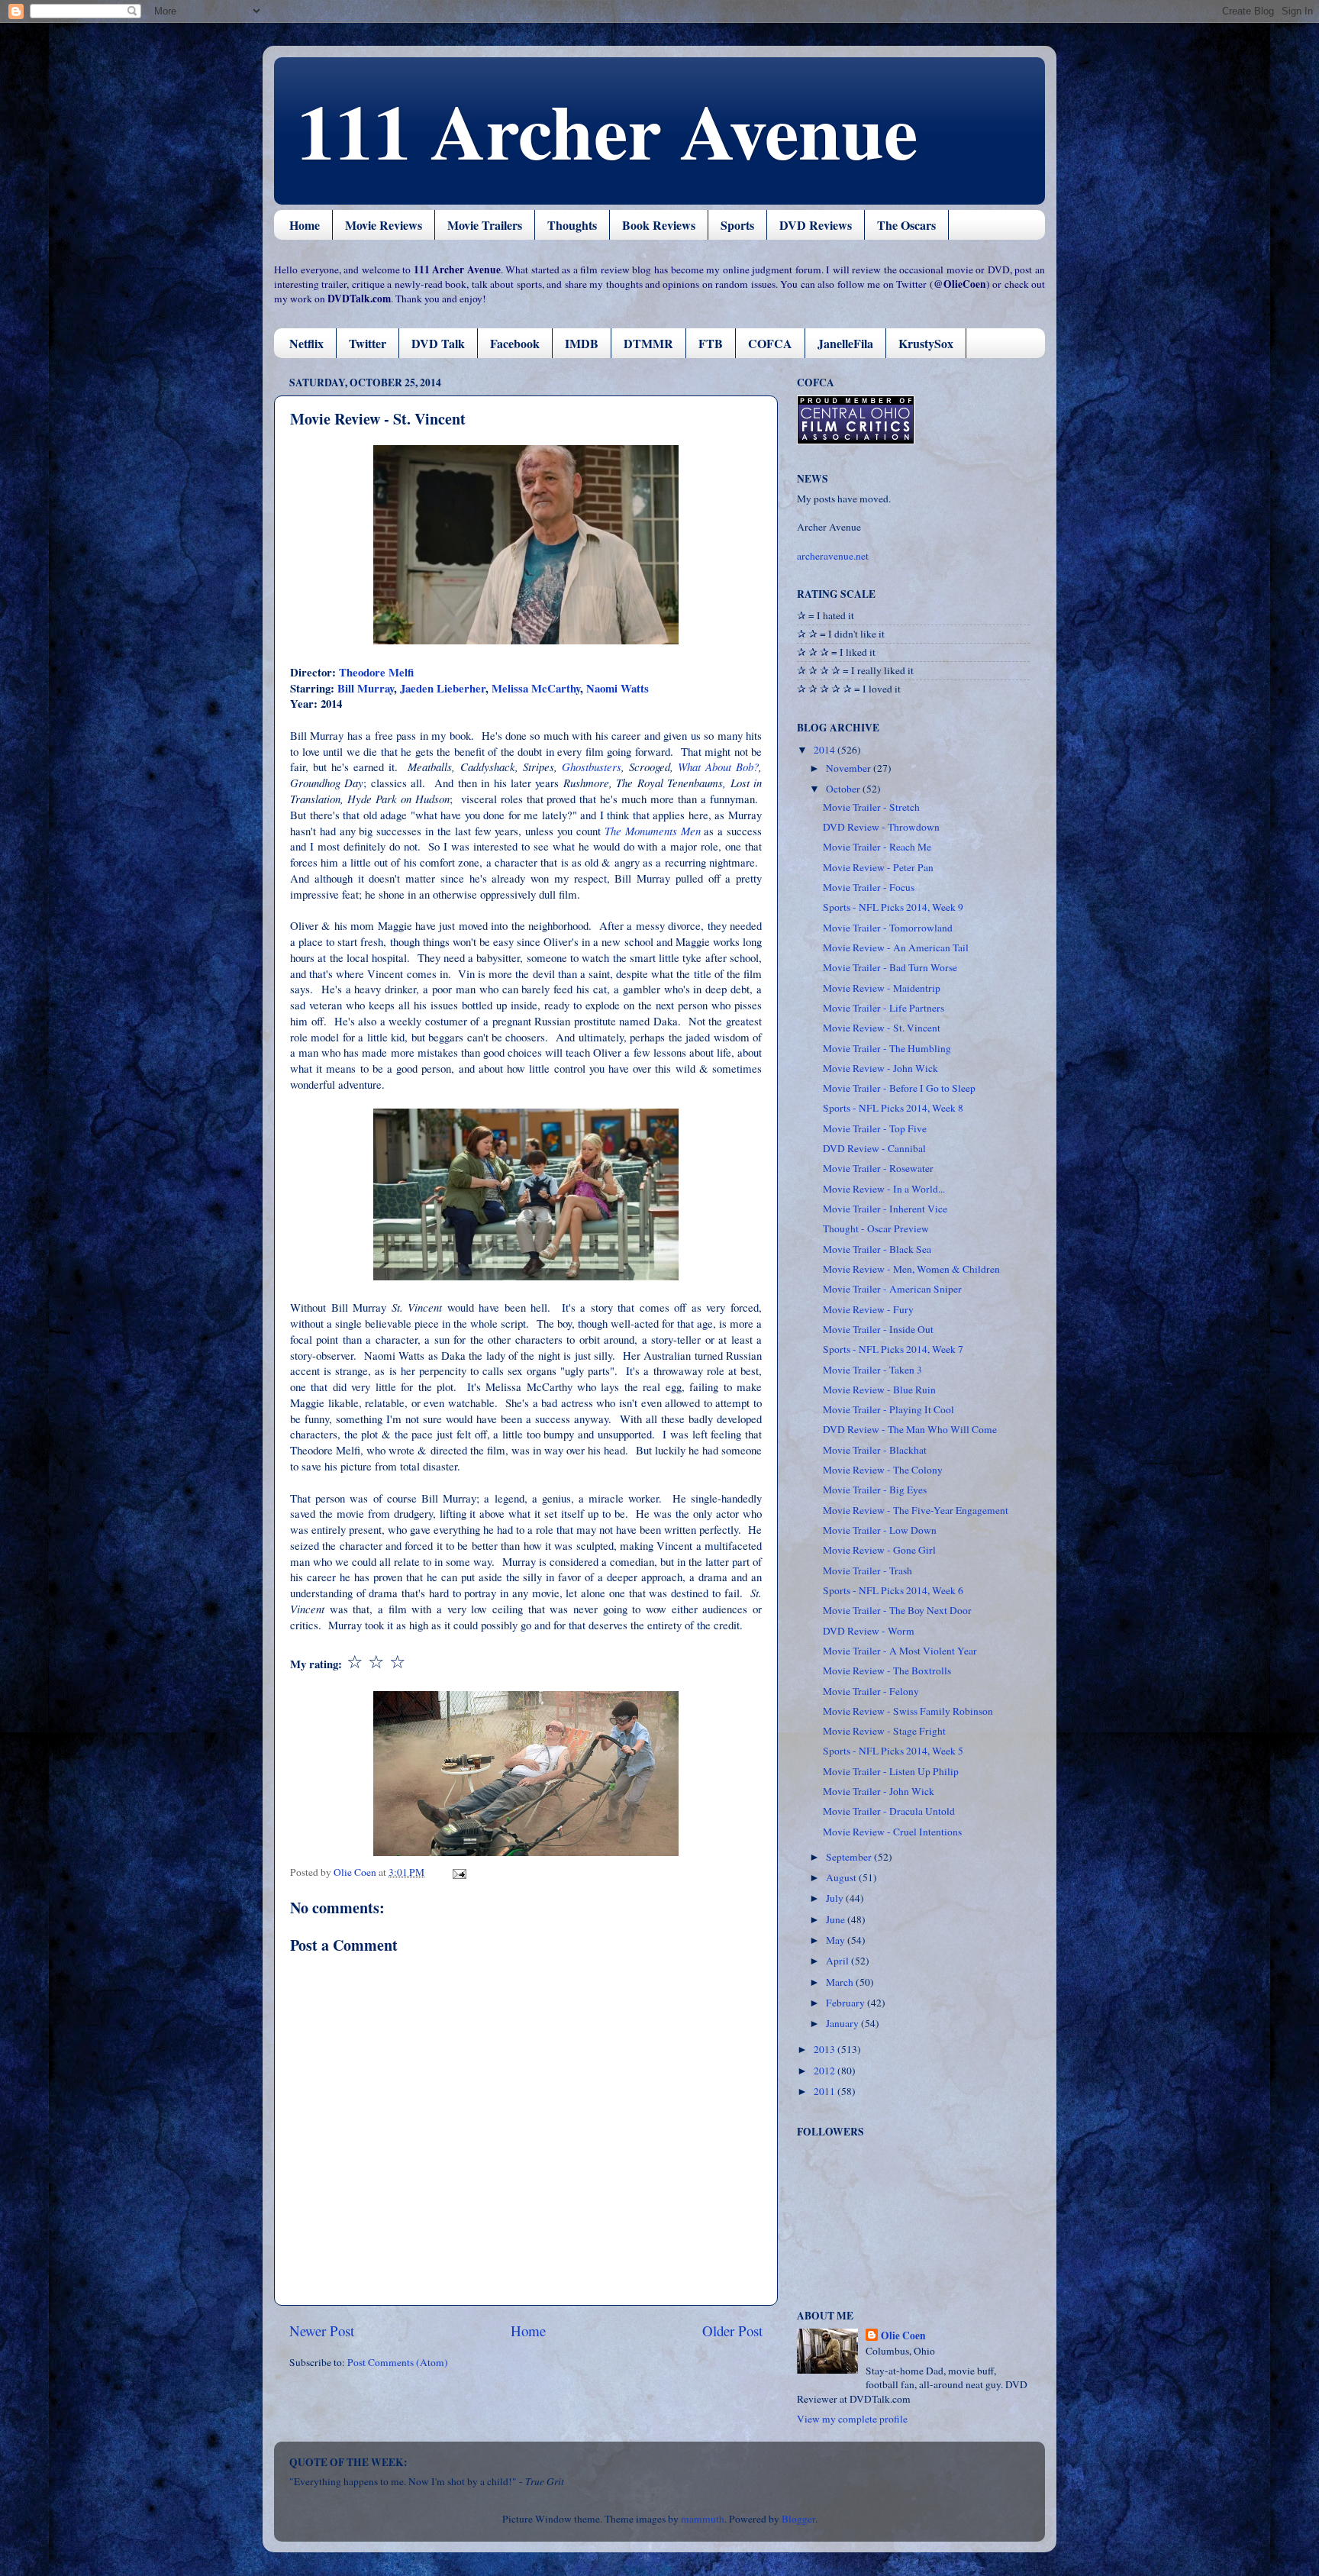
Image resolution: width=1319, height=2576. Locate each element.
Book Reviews (659, 225)
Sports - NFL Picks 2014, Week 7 (893, 1349)
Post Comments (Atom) (398, 2362)
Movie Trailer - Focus (869, 887)
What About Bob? (718, 767)
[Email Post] (458, 1872)
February (847, 2003)
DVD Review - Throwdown (881, 827)
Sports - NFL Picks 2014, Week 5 (893, 1751)
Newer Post (322, 2331)
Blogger (798, 2519)
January (843, 2023)
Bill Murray (366, 688)
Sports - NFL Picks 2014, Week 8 (893, 1108)
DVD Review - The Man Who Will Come (910, 1429)
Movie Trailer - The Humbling (887, 1048)
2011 (826, 2091)
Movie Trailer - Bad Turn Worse (890, 967)
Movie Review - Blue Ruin (879, 1390)
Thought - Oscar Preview (876, 1228)
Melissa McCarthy (536, 688)
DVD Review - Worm (869, 1631)
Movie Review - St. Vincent (882, 1028)
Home (305, 225)
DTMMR (648, 343)
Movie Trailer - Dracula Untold (889, 1811)
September (850, 1857)
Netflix (306, 343)
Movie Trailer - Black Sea (877, 1249)
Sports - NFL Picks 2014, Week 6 (893, 1590)
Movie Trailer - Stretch (871, 807)
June (837, 1919)
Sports (737, 225)
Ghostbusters (592, 767)
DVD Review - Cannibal (874, 1148)
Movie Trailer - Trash (868, 1570)
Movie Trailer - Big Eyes (875, 1490)
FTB (711, 343)
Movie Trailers (485, 225)
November (850, 768)
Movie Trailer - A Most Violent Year (900, 1651)
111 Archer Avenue (607, 130)
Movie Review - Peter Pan (878, 867)
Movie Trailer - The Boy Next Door (897, 1610)
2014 (826, 750)
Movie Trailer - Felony (871, 1691)
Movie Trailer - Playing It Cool (888, 1409)
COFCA (770, 343)
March (841, 1982)
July (836, 1898)
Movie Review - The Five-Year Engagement (916, 1510)
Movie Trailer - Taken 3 (872, 1370)
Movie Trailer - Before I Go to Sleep (899, 1088)
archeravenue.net (833, 556)
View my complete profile (852, 2419)
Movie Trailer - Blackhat (875, 1450)
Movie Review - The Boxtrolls (887, 1671)
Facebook (515, 343)
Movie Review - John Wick (880, 1068)
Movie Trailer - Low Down (880, 1530)
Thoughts (572, 225)
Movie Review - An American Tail (896, 947)
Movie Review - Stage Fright (884, 1731)
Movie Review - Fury (868, 1309)
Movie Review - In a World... (884, 1189)
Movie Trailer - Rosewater (878, 1168)
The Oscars (906, 225)
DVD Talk (438, 343)
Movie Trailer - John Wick (879, 1791)
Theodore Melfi (376, 672)
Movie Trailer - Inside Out (878, 1329)
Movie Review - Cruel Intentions (892, 1832)
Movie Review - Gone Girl (879, 1550)
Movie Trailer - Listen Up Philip (891, 1771)
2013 (826, 2049)
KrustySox (926, 343)
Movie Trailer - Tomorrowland (888, 928)
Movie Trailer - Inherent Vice (885, 1209)
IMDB (582, 343)
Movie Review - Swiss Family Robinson (908, 1711)
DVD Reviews (816, 225)
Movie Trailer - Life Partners (884, 1008)
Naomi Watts (618, 688)
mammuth (703, 2519)
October (844, 789)
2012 (826, 2071)
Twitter (368, 343)
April (838, 1961)
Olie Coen (903, 2336)
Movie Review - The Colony (883, 1470)
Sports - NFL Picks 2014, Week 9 (893, 907)
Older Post (732, 2331)
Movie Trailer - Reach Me (877, 847)
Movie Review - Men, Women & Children (911, 1269)
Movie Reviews (384, 225)
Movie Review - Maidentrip (882, 988)
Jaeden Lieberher (443, 688)
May (837, 1940)
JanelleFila (845, 343)
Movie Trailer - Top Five (875, 1128)
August (842, 1877)
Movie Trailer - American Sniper (892, 1289)
